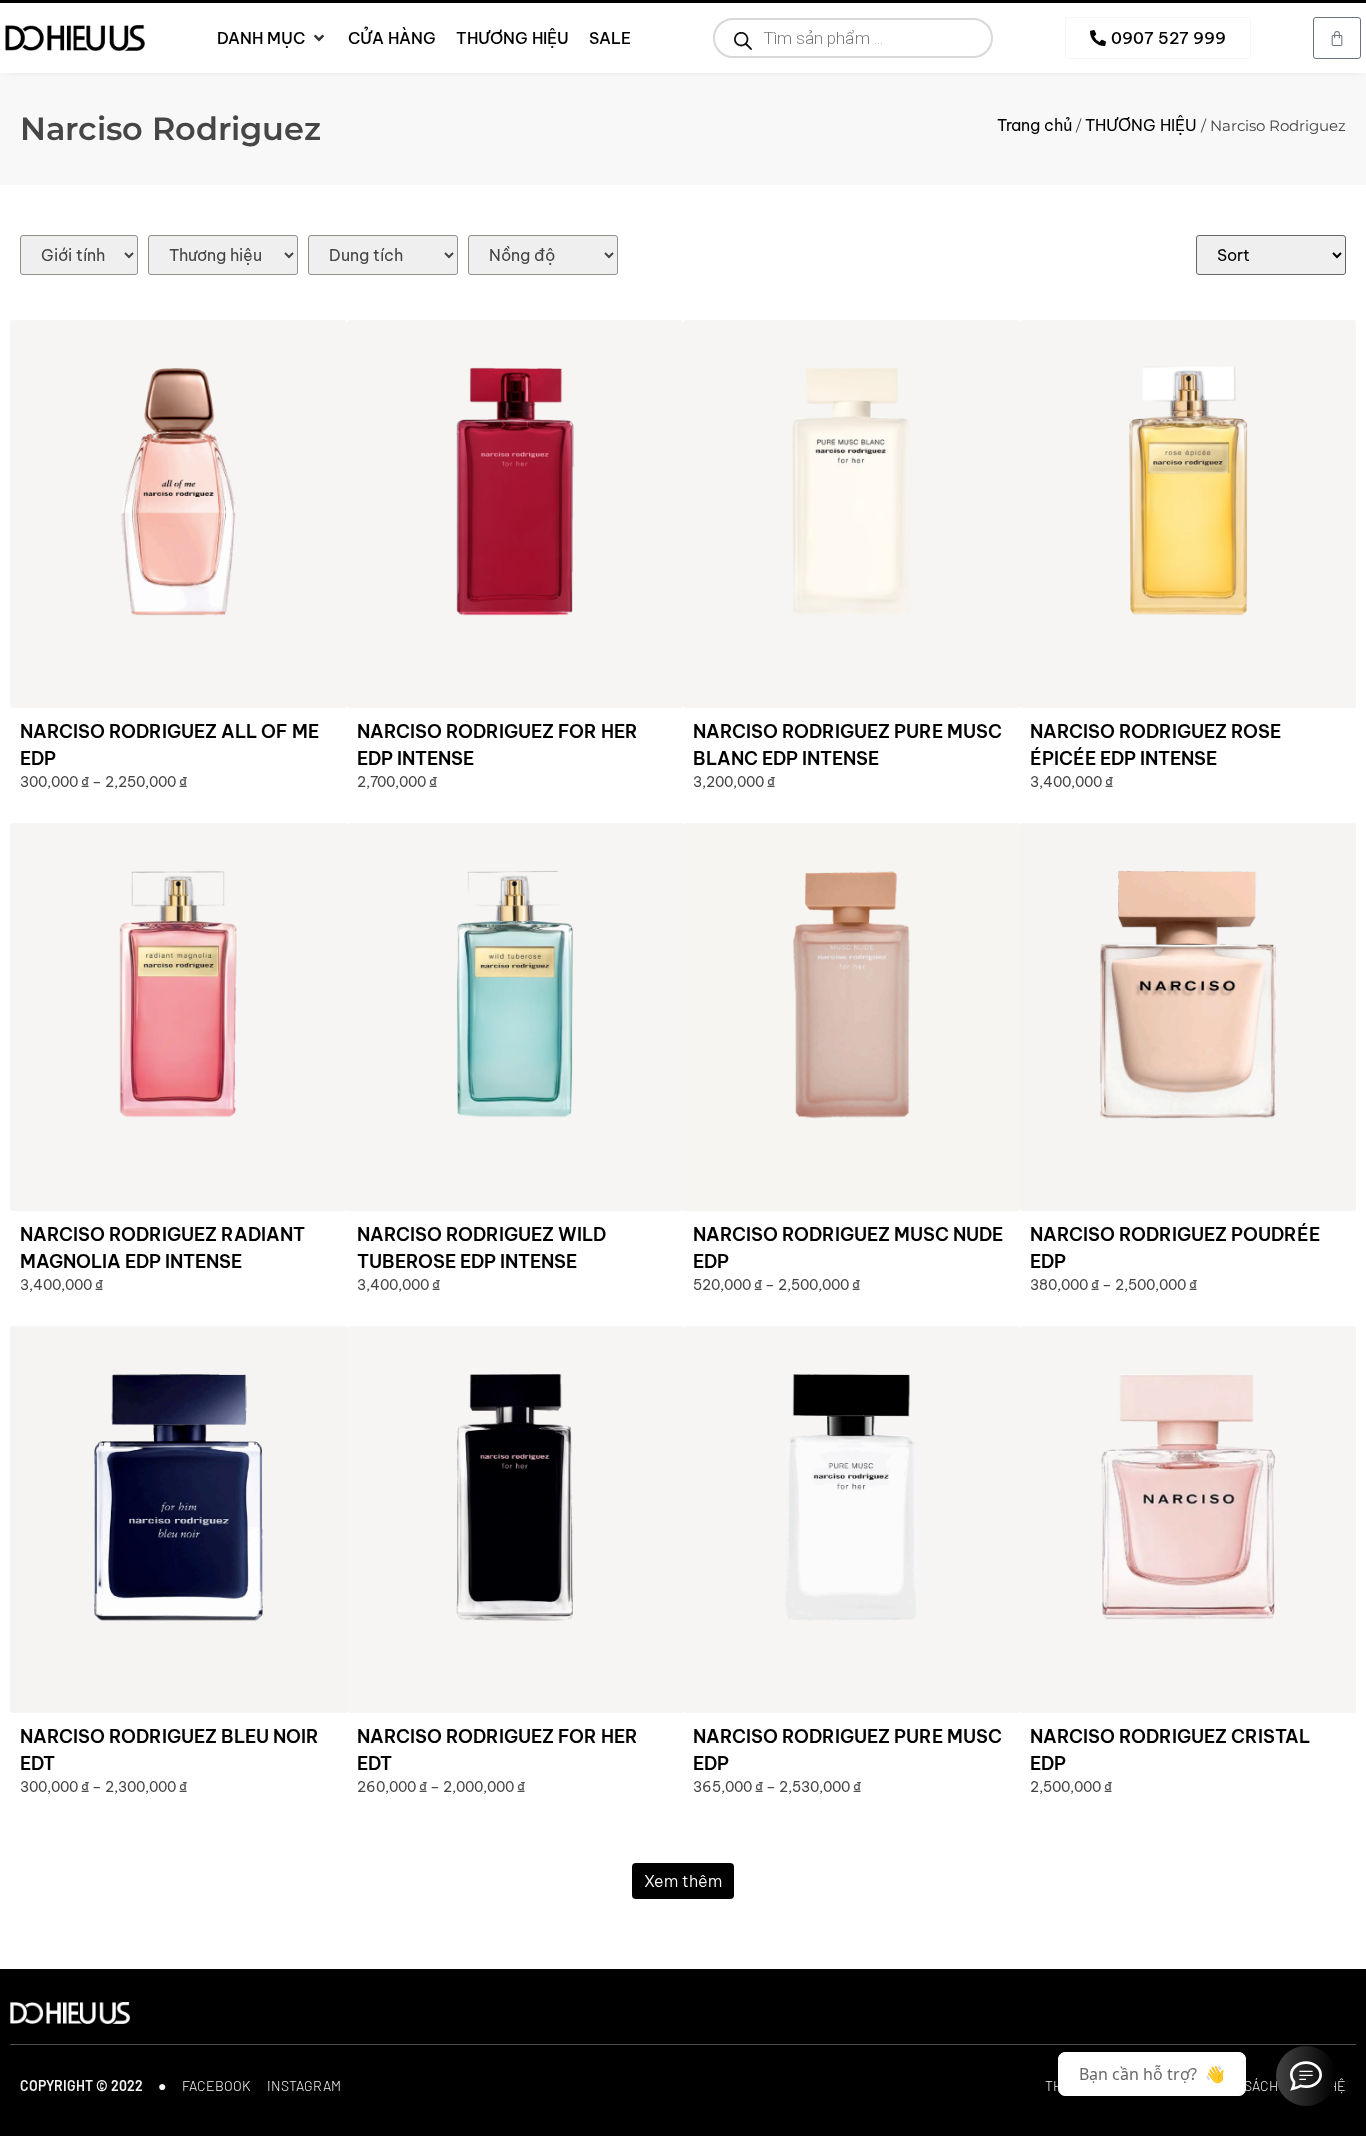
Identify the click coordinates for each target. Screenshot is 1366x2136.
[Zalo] (1306, 2076)
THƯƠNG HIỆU (1141, 125)
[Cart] (1337, 38)
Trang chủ (1034, 125)
